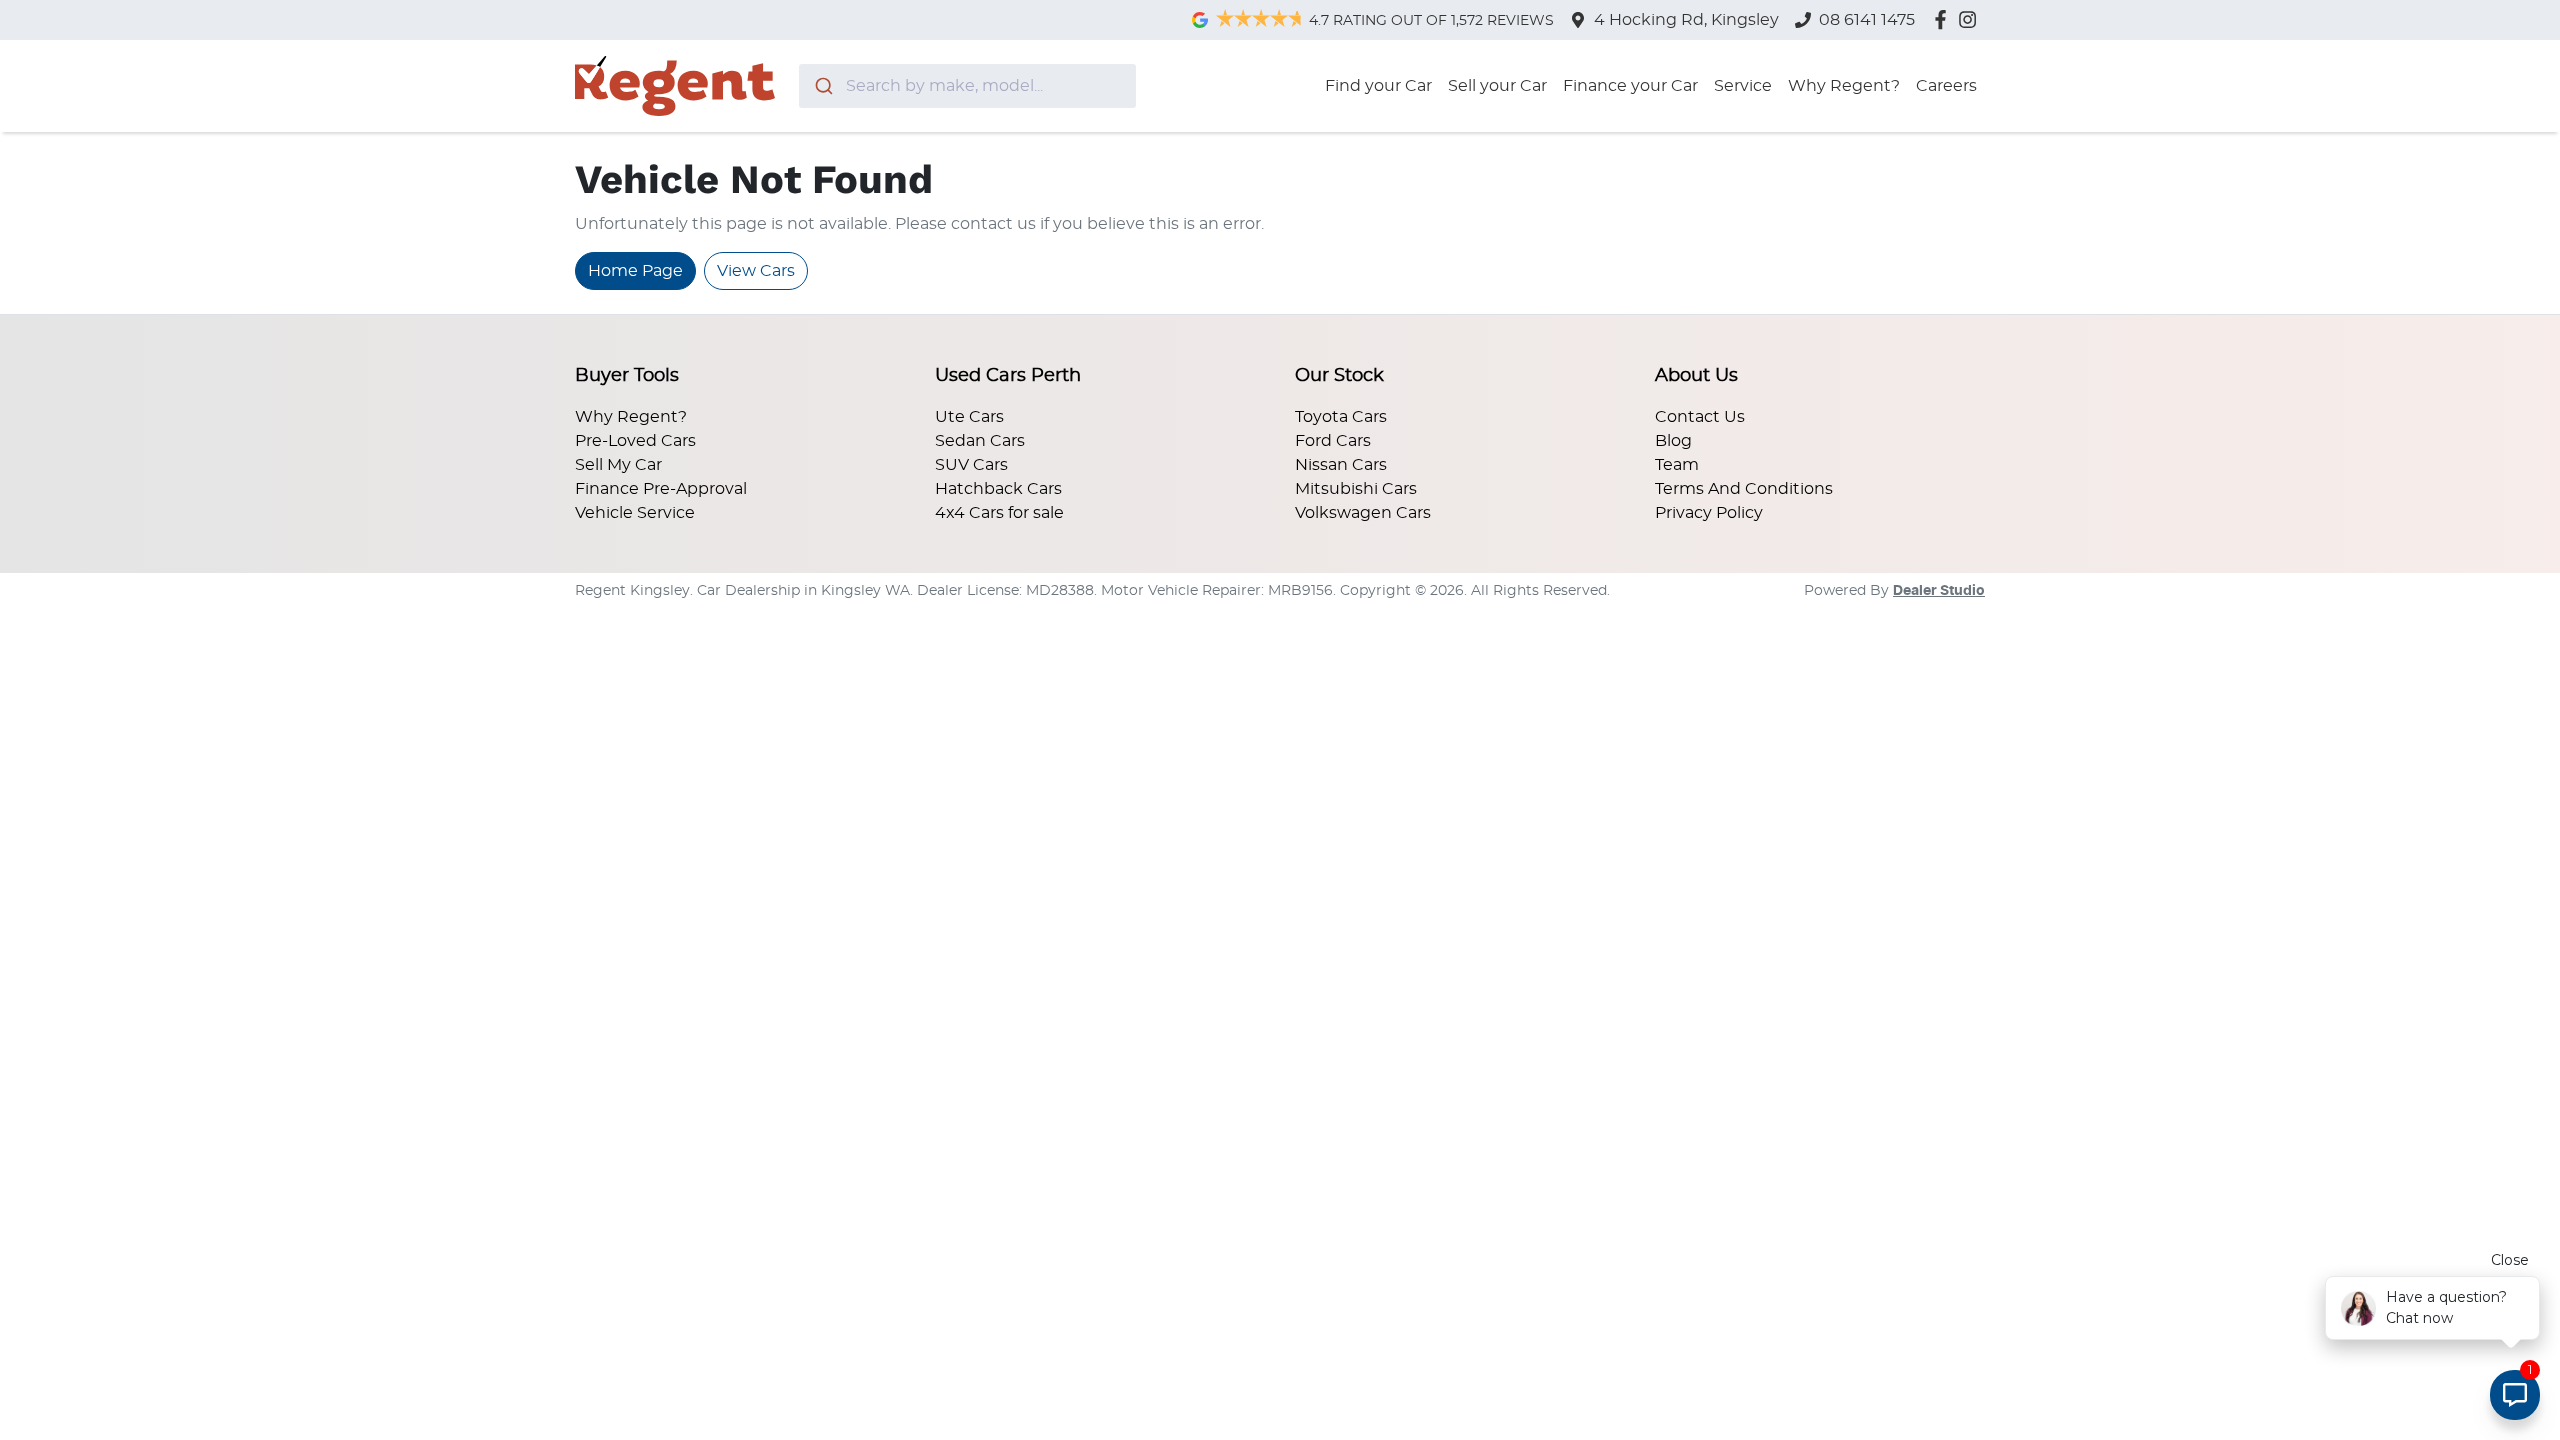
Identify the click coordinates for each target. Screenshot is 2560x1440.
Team (1677, 465)
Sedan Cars (980, 441)
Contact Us (1700, 417)
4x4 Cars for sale (999, 513)
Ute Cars (969, 417)
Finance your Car (1630, 86)
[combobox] (967, 86)
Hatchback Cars (998, 489)
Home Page (635, 271)
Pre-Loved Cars (635, 441)
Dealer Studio (1939, 591)
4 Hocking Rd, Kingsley (1686, 20)
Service (1743, 86)
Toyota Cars (1341, 417)
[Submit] (822, 86)
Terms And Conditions (1744, 489)
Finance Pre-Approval (661, 489)
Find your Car (1378, 86)
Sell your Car (1497, 86)
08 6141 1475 (1867, 20)
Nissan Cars (1341, 465)
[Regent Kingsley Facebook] (1944, 19)
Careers (1946, 86)
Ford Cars (1333, 441)
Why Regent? (1844, 86)
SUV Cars (971, 465)
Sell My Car (618, 465)
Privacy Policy (1709, 513)
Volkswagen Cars (1363, 513)
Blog (1673, 441)
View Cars (756, 271)
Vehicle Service (635, 513)
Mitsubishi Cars (1356, 489)
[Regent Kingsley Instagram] (1971, 19)
